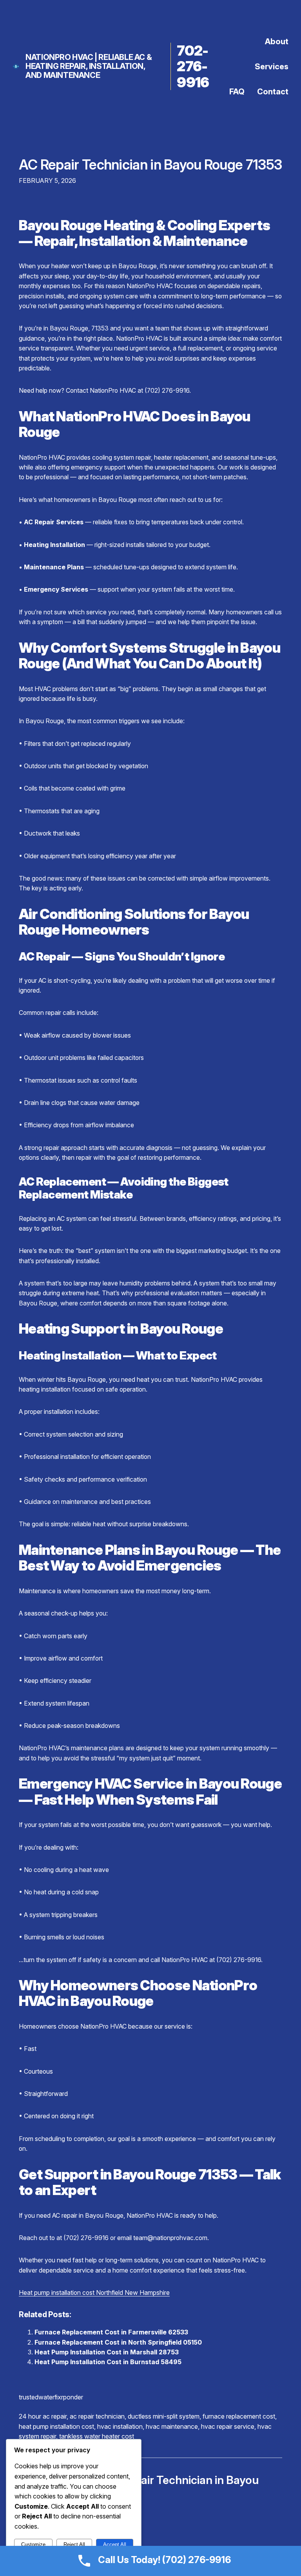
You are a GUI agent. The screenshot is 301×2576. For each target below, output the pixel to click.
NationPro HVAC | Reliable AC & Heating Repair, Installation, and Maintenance (89, 66)
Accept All (115, 2544)
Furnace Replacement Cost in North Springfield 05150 (118, 2342)
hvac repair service (228, 2426)
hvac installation (120, 2426)
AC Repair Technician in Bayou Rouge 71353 (150, 164)
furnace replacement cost (239, 2416)
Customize (33, 2544)
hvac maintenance (172, 2426)
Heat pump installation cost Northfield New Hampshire (94, 2293)
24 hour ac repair (43, 2416)
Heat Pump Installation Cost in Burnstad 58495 (108, 2362)
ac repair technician (97, 2416)
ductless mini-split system (164, 2416)
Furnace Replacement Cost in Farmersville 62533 (111, 2332)
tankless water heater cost (97, 2436)
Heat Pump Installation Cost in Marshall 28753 (107, 2352)
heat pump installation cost (56, 2426)
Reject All (74, 2544)
